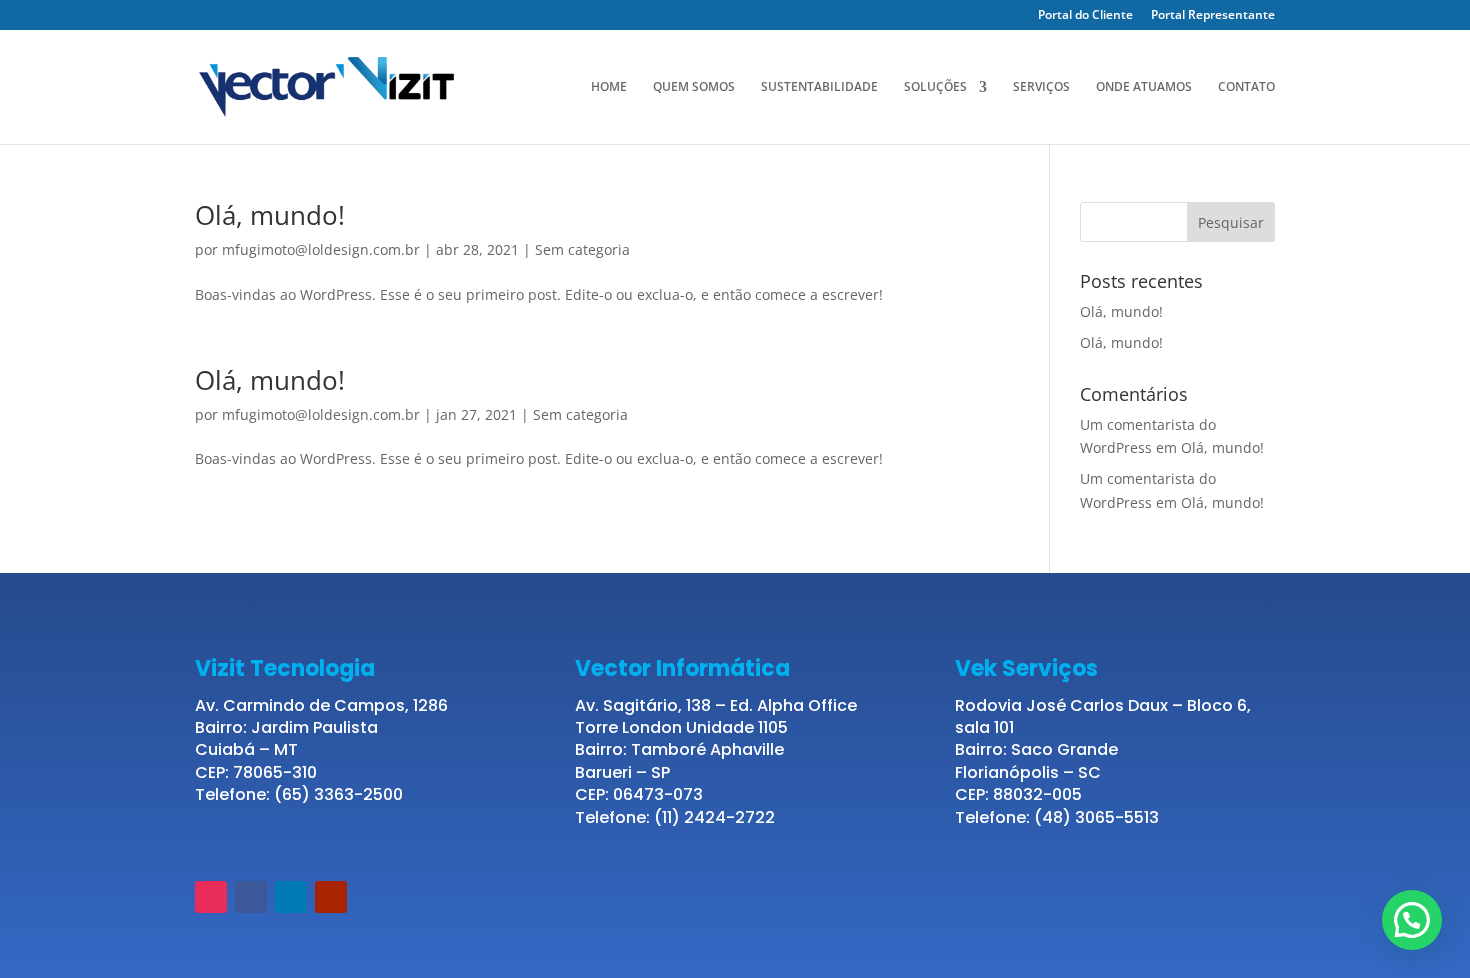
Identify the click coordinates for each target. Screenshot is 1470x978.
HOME (609, 87)
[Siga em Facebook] (251, 897)
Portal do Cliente (1085, 16)
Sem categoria (582, 249)
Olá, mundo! (270, 215)
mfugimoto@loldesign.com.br (321, 249)
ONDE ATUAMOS (1144, 87)
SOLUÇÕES (935, 87)
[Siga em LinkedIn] (291, 897)
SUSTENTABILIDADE (819, 87)
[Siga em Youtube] (331, 897)
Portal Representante (1213, 16)
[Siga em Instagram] (211, 897)
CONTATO (1246, 87)
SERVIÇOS (1041, 87)
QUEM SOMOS (694, 87)
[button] (1412, 920)
